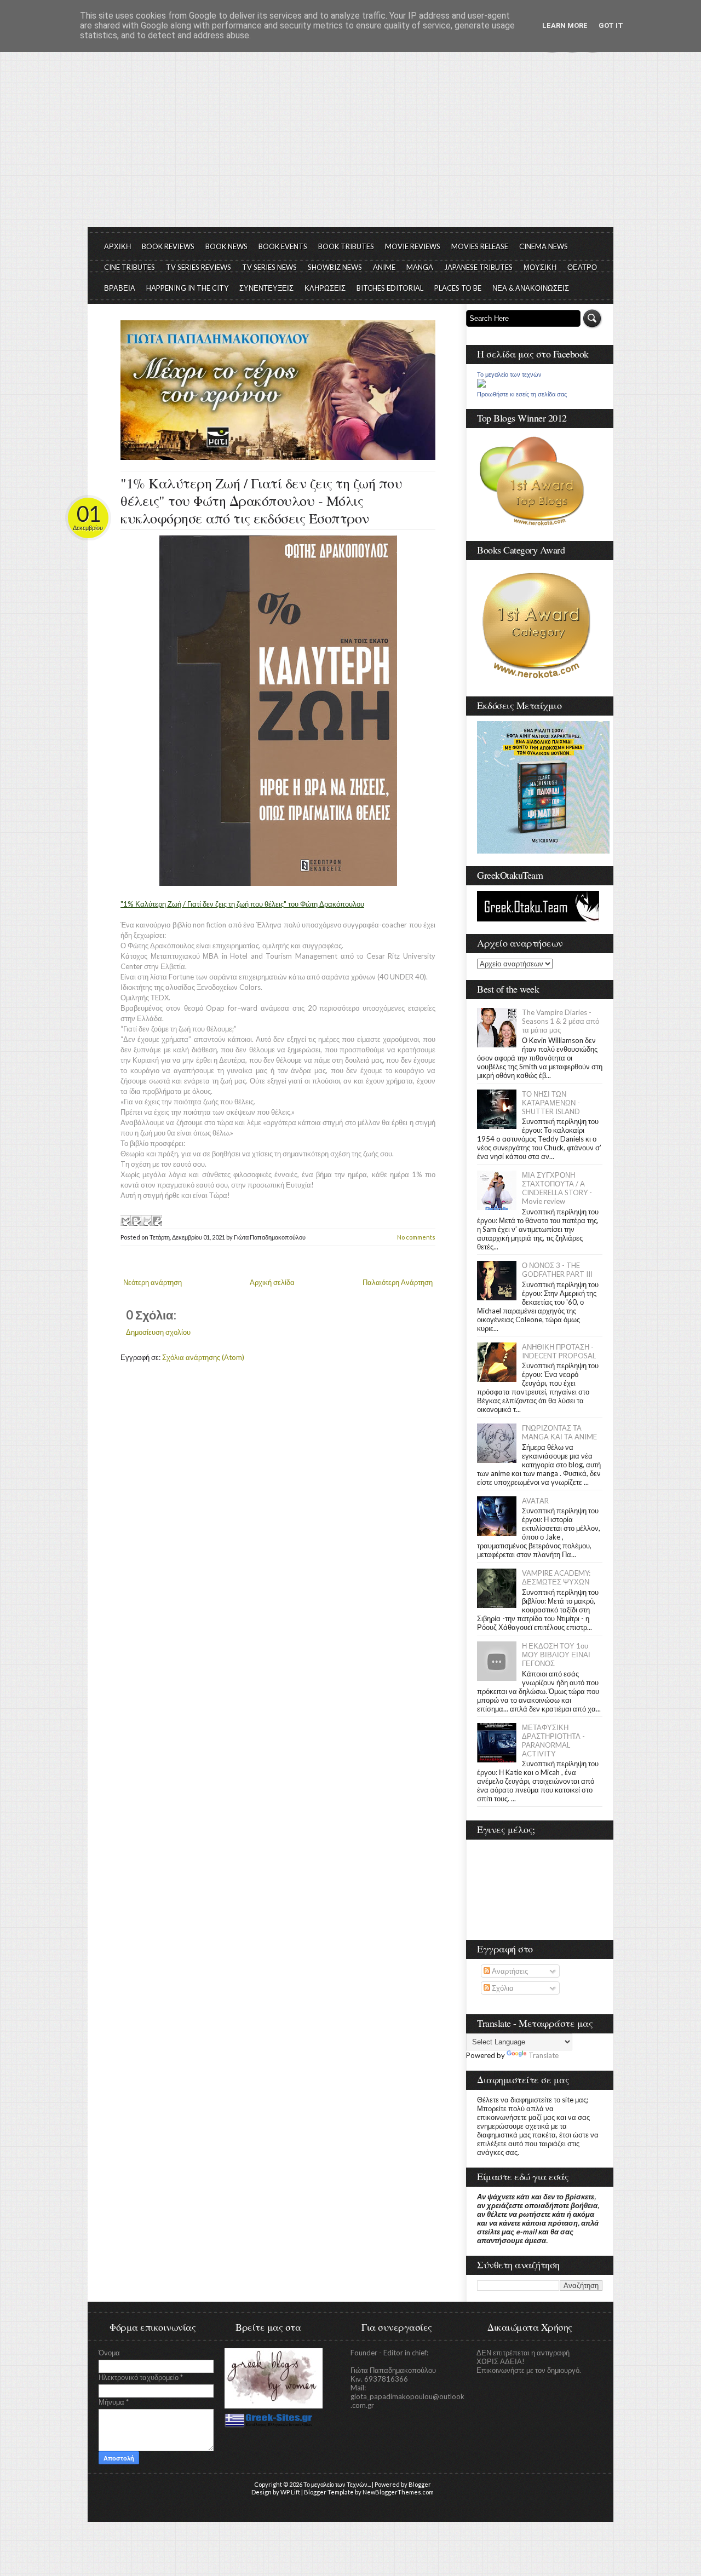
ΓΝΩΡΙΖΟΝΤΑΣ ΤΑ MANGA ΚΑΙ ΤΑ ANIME (559, 1432)
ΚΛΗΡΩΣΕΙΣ (325, 288)
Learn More (565, 25)
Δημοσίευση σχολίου (158, 1332)
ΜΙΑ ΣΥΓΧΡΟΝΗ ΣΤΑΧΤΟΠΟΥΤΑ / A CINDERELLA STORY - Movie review (557, 1188)
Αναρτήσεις (509, 1971)
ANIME (384, 267)
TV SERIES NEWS (269, 267)
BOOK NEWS (226, 246)
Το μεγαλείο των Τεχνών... (337, 2484)
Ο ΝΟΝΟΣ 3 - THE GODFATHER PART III (557, 1270)
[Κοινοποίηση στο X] (146, 1220)
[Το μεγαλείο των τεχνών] (481, 385)
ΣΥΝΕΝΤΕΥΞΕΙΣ (266, 288)
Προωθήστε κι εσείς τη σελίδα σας (522, 394)
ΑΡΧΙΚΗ (117, 246)
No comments (416, 1237)
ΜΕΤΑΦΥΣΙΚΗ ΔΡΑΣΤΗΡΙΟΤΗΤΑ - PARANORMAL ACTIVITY (553, 1741)
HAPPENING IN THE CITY (187, 288)
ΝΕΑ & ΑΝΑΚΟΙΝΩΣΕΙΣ (531, 288)
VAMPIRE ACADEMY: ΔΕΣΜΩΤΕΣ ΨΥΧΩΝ (556, 1577)
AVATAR (535, 1501)
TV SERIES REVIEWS (199, 267)
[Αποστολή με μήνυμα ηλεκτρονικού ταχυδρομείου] (125, 1220)
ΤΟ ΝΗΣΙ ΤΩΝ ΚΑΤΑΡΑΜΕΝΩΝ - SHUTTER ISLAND (551, 1103)
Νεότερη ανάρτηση (153, 1282)
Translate (544, 2055)
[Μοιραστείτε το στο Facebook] (157, 1220)
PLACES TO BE (458, 288)
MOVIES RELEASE (480, 246)
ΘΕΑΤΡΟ (582, 267)
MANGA (420, 267)
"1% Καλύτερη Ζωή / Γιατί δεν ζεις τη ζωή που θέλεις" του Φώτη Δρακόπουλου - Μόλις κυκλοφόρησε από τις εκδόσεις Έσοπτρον (261, 500)
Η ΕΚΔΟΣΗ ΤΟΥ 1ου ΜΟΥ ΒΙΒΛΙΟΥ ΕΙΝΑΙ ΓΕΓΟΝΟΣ (556, 1655)
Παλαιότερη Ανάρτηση (398, 1282)
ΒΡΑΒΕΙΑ (120, 288)
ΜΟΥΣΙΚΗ (540, 267)
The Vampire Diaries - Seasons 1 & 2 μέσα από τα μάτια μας (561, 1021)
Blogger (420, 2484)
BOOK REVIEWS (168, 246)
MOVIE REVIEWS (413, 246)
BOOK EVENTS (283, 246)
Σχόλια (502, 1988)
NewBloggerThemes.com (398, 2492)
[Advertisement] (350, 145)
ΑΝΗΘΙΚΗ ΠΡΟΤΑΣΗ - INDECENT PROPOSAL (559, 1351)
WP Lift (290, 2492)
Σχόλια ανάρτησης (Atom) (203, 1357)
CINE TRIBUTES (130, 267)
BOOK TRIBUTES (346, 246)
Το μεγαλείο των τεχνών (509, 374)
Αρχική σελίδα (272, 1282)
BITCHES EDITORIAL (390, 288)
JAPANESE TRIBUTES (478, 267)
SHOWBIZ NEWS (335, 267)
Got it (611, 25)
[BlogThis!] (136, 1220)
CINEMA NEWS (544, 246)
